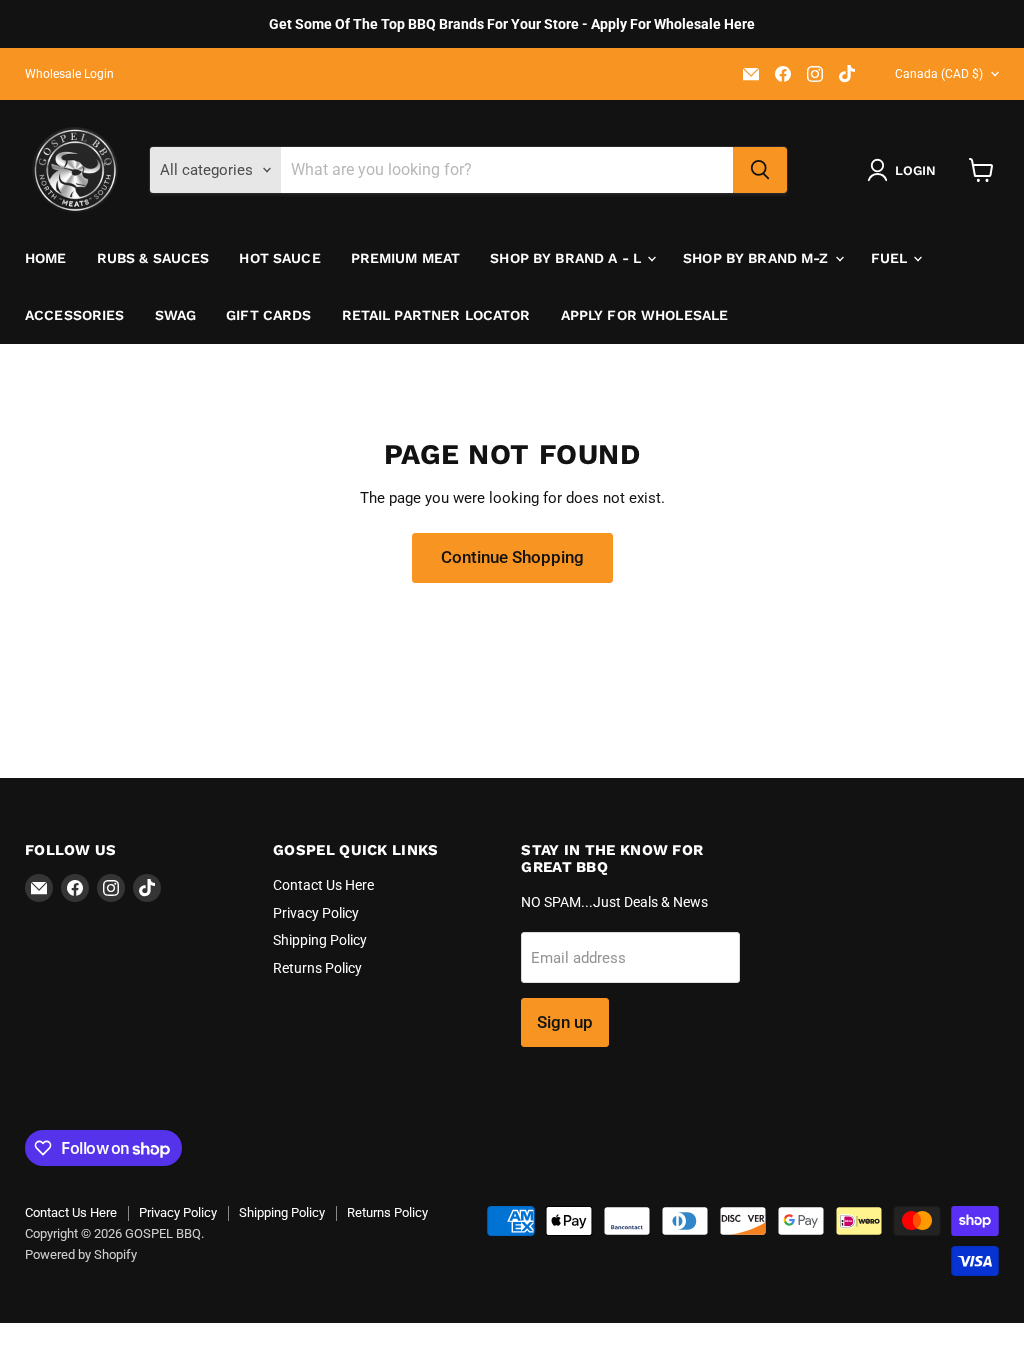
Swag (176, 315)
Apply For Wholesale (645, 315)
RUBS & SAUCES (153, 258)
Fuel (891, 258)
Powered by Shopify (81, 1254)
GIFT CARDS (268, 315)
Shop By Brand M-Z (758, 258)
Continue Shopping (512, 557)
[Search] (760, 170)
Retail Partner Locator (436, 315)
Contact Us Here (323, 885)
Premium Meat (406, 258)
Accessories (75, 315)
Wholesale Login (69, 74)
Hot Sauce (279, 258)
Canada (939, 74)
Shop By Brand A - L (567, 258)
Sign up (565, 1022)
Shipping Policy (320, 940)
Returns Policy (317, 968)
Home (46, 258)
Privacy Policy (316, 913)
